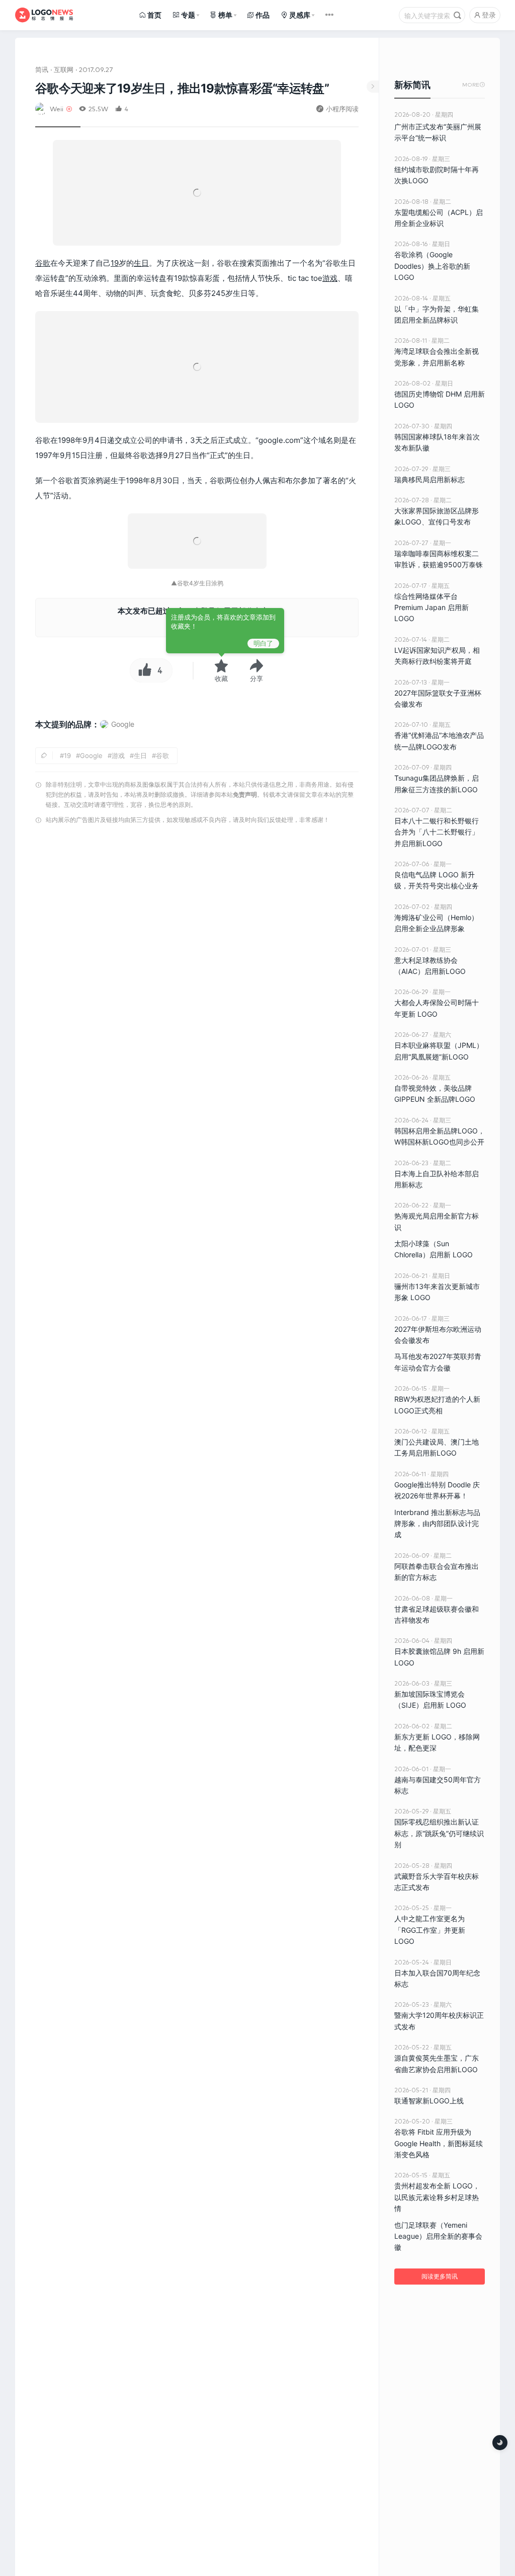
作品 (263, 15)
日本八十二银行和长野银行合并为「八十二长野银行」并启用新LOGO (437, 832)
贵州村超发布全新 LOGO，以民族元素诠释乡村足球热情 (437, 2197)
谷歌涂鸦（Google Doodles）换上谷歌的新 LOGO (432, 266)
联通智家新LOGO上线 (429, 2101)
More (474, 85)
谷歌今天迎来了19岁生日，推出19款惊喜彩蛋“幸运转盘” (182, 88)
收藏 (221, 678)
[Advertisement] (197, 935)
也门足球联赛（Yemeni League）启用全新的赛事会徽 (438, 2236)
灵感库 (300, 15)
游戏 (330, 278)
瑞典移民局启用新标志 (430, 479)
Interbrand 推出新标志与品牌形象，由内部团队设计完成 (437, 1524)
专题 (188, 15)
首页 (154, 15)
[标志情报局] (44, 15)
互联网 (64, 69)
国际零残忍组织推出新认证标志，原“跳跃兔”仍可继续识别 (439, 1833)
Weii (57, 108)
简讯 (42, 69)
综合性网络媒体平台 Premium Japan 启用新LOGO (432, 608)
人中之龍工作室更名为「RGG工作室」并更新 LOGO (430, 1930)
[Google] (117, 734)
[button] (256, 670)
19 (115, 263)
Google (91, 755)
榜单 (225, 15)
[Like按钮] (142, 670)
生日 (141, 263)
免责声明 (245, 794)
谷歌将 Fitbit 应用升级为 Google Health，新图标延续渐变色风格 (439, 2143)
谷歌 (43, 263)
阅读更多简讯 (440, 2276)
